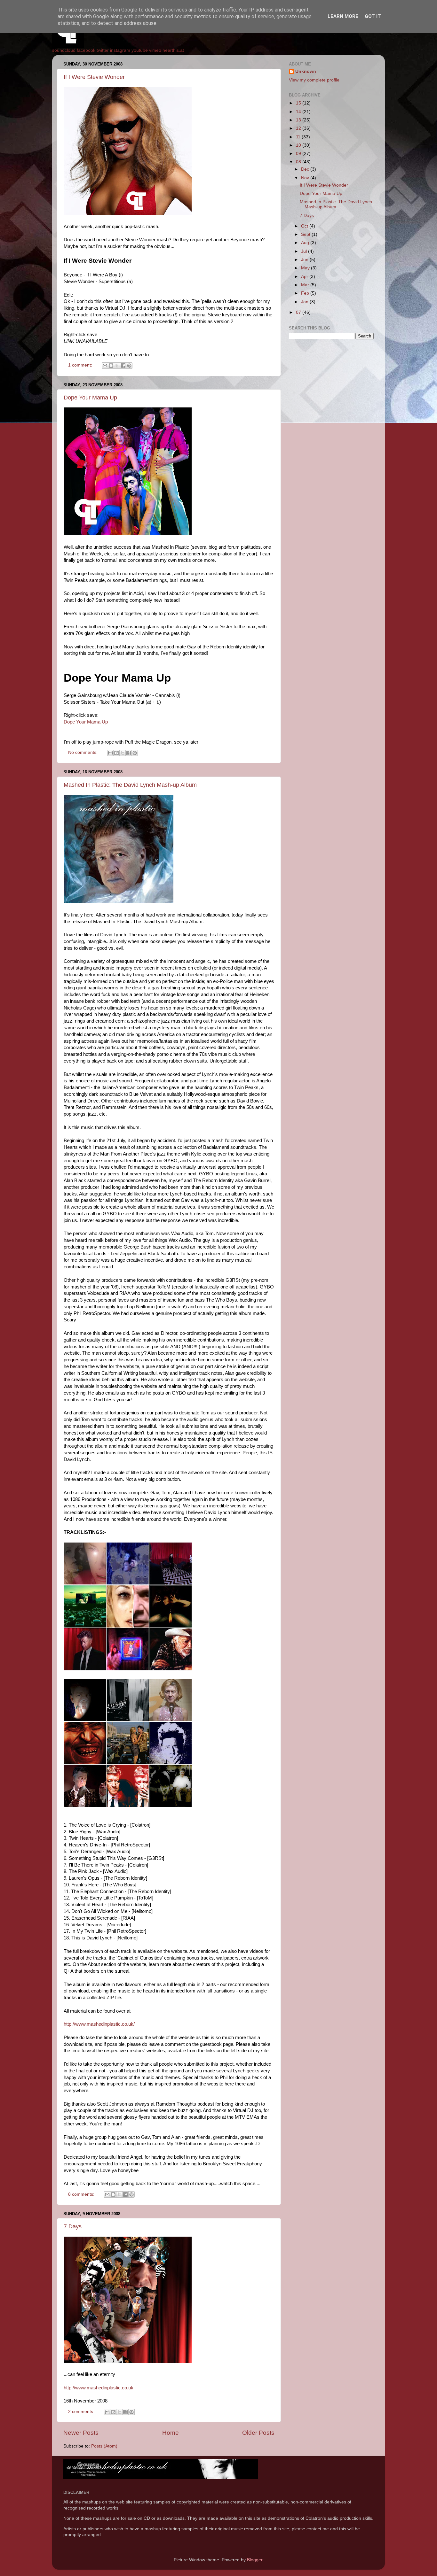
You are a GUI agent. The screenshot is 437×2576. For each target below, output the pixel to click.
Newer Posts (81, 2433)
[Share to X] (117, 366)
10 (299, 145)
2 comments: (82, 2412)
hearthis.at (173, 50)
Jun (305, 260)
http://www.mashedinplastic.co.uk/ (99, 2024)
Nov (306, 178)
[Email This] (105, 366)
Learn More (343, 16)
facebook (86, 50)
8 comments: (82, 2194)
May (306, 268)
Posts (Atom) (104, 2446)
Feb (306, 293)
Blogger (255, 2560)
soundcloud (64, 50)
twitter (103, 50)
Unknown (306, 71)
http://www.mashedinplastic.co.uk (99, 2388)
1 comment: (81, 365)
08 (299, 162)
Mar (306, 285)
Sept (306, 234)
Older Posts (258, 2433)
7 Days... (75, 2226)
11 (299, 137)
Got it (373, 16)
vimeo (155, 50)
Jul (305, 251)
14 (299, 112)
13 (299, 120)
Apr (305, 277)
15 (299, 103)
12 (299, 128)
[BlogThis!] (111, 366)
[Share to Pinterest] (129, 366)
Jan (305, 302)
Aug (306, 243)
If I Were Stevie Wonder (94, 77)
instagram (120, 50)
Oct (305, 226)
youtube (140, 50)
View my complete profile (314, 80)
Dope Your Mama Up (90, 398)
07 (299, 312)
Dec (306, 169)
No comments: (83, 752)
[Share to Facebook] (123, 366)
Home (171, 2433)
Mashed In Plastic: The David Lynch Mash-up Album (130, 785)
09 (299, 154)
